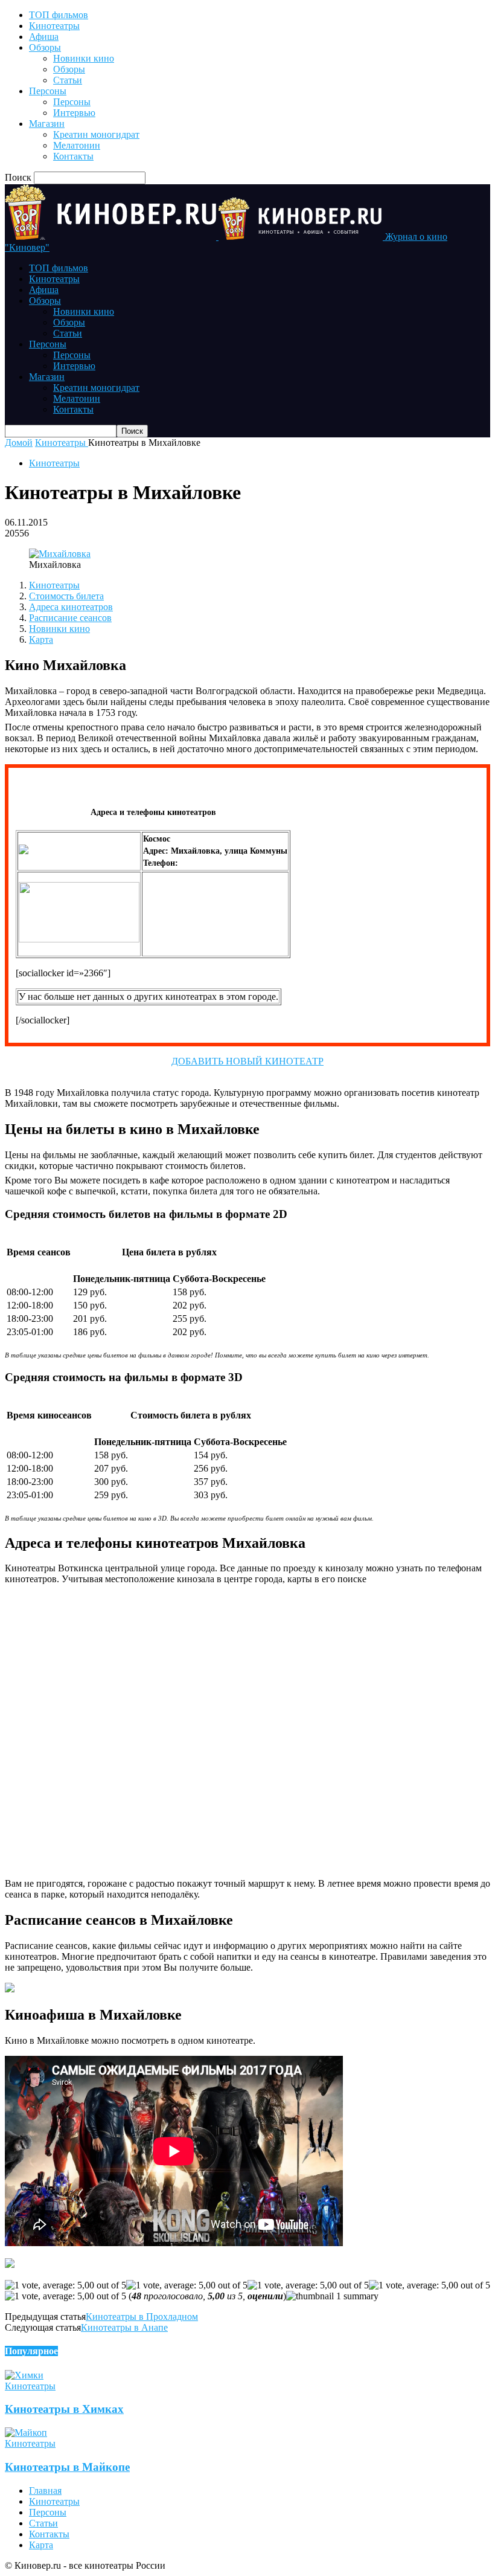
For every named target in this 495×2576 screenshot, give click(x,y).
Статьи (68, 80)
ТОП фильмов (59, 15)
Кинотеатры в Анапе (124, 2327)
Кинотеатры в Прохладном (142, 2317)
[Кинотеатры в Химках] (24, 2375)
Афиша (44, 37)
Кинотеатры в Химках (64, 2409)
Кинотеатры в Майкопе (67, 2467)
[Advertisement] (215, 924)
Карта (41, 639)
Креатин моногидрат (96, 134)
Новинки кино (84, 58)
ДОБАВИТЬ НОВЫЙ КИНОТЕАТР (247, 1061)
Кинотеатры (54, 26)
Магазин (47, 124)
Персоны (48, 91)
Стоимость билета (66, 596)
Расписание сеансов (70, 618)
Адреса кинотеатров (71, 607)
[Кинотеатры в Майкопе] (26, 2433)
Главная (45, 2491)
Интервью (74, 113)
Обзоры (45, 47)
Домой (19, 443)
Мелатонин (77, 145)
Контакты (73, 156)
